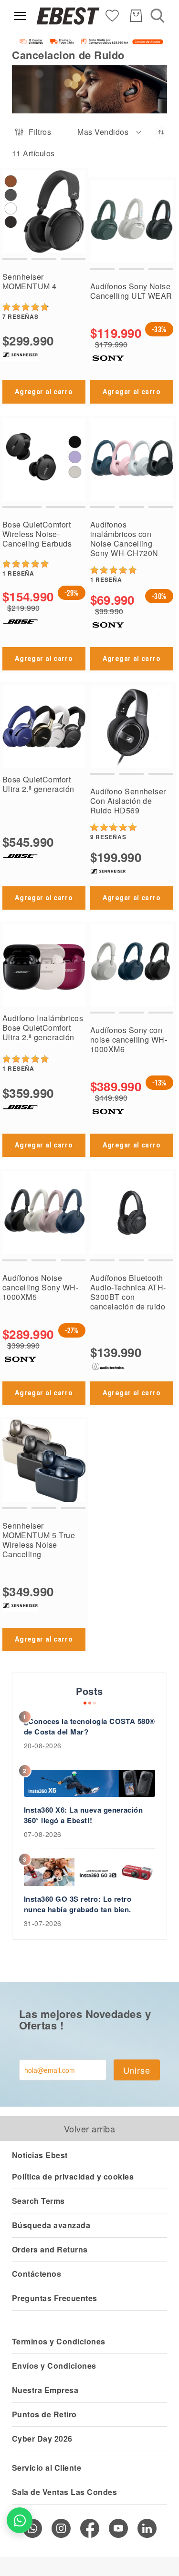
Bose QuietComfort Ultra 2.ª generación (38, 784)
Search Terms (38, 2201)
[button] (110, 132)
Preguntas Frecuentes (55, 2298)
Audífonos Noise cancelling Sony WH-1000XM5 (40, 1287)
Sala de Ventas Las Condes (64, 2492)
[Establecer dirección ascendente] (161, 132)
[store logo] (68, 16)
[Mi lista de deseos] (112, 15)
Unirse (137, 2070)
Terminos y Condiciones (59, 2341)
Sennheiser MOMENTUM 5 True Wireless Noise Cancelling (39, 1540)
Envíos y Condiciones (54, 2366)
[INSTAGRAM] (61, 2528)
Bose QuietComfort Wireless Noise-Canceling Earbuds (37, 534)
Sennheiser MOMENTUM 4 (30, 281)
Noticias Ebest (40, 2155)
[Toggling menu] (20, 16)
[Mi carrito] (136, 16)
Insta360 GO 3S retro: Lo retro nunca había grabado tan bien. (78, 1904)
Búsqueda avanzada (51, 2225)
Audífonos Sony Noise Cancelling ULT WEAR (131, 291)
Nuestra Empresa (45, 2390)
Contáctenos (37, 2274)
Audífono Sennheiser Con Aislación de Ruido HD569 (128, 801)
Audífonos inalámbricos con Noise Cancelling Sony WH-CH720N (124, 539)
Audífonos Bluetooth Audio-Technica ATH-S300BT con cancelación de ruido (128, 1292)
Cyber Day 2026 (42, 2439)
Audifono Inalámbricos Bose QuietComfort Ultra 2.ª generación (43, 1028)
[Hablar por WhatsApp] (20, 2520)
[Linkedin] (147, 2528)
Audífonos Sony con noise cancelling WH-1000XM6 (129, 1040)
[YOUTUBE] (118, 2528)
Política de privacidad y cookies (73, 2176)
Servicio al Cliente (47, 2468)
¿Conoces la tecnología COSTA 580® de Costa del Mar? (89, 1726)
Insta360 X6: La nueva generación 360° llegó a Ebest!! (83, 1815)
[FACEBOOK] (90, 2528)
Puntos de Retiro (44, 2414)
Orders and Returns (50, 2249)
